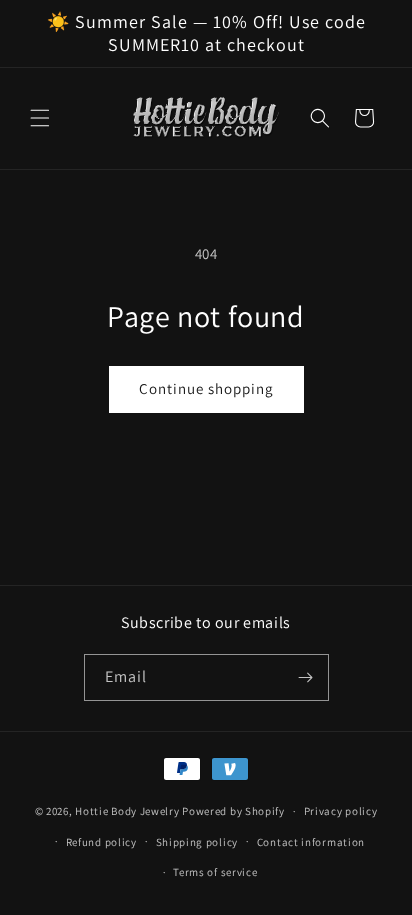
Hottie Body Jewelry (127, 811)
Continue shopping (206, 388)
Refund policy (101, 842)
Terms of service (215, 872)
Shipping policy (197, 842)
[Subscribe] (306, 677)
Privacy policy (341, 811)
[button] (40, 118)
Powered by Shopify (233, 811)
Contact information (311, 842)
